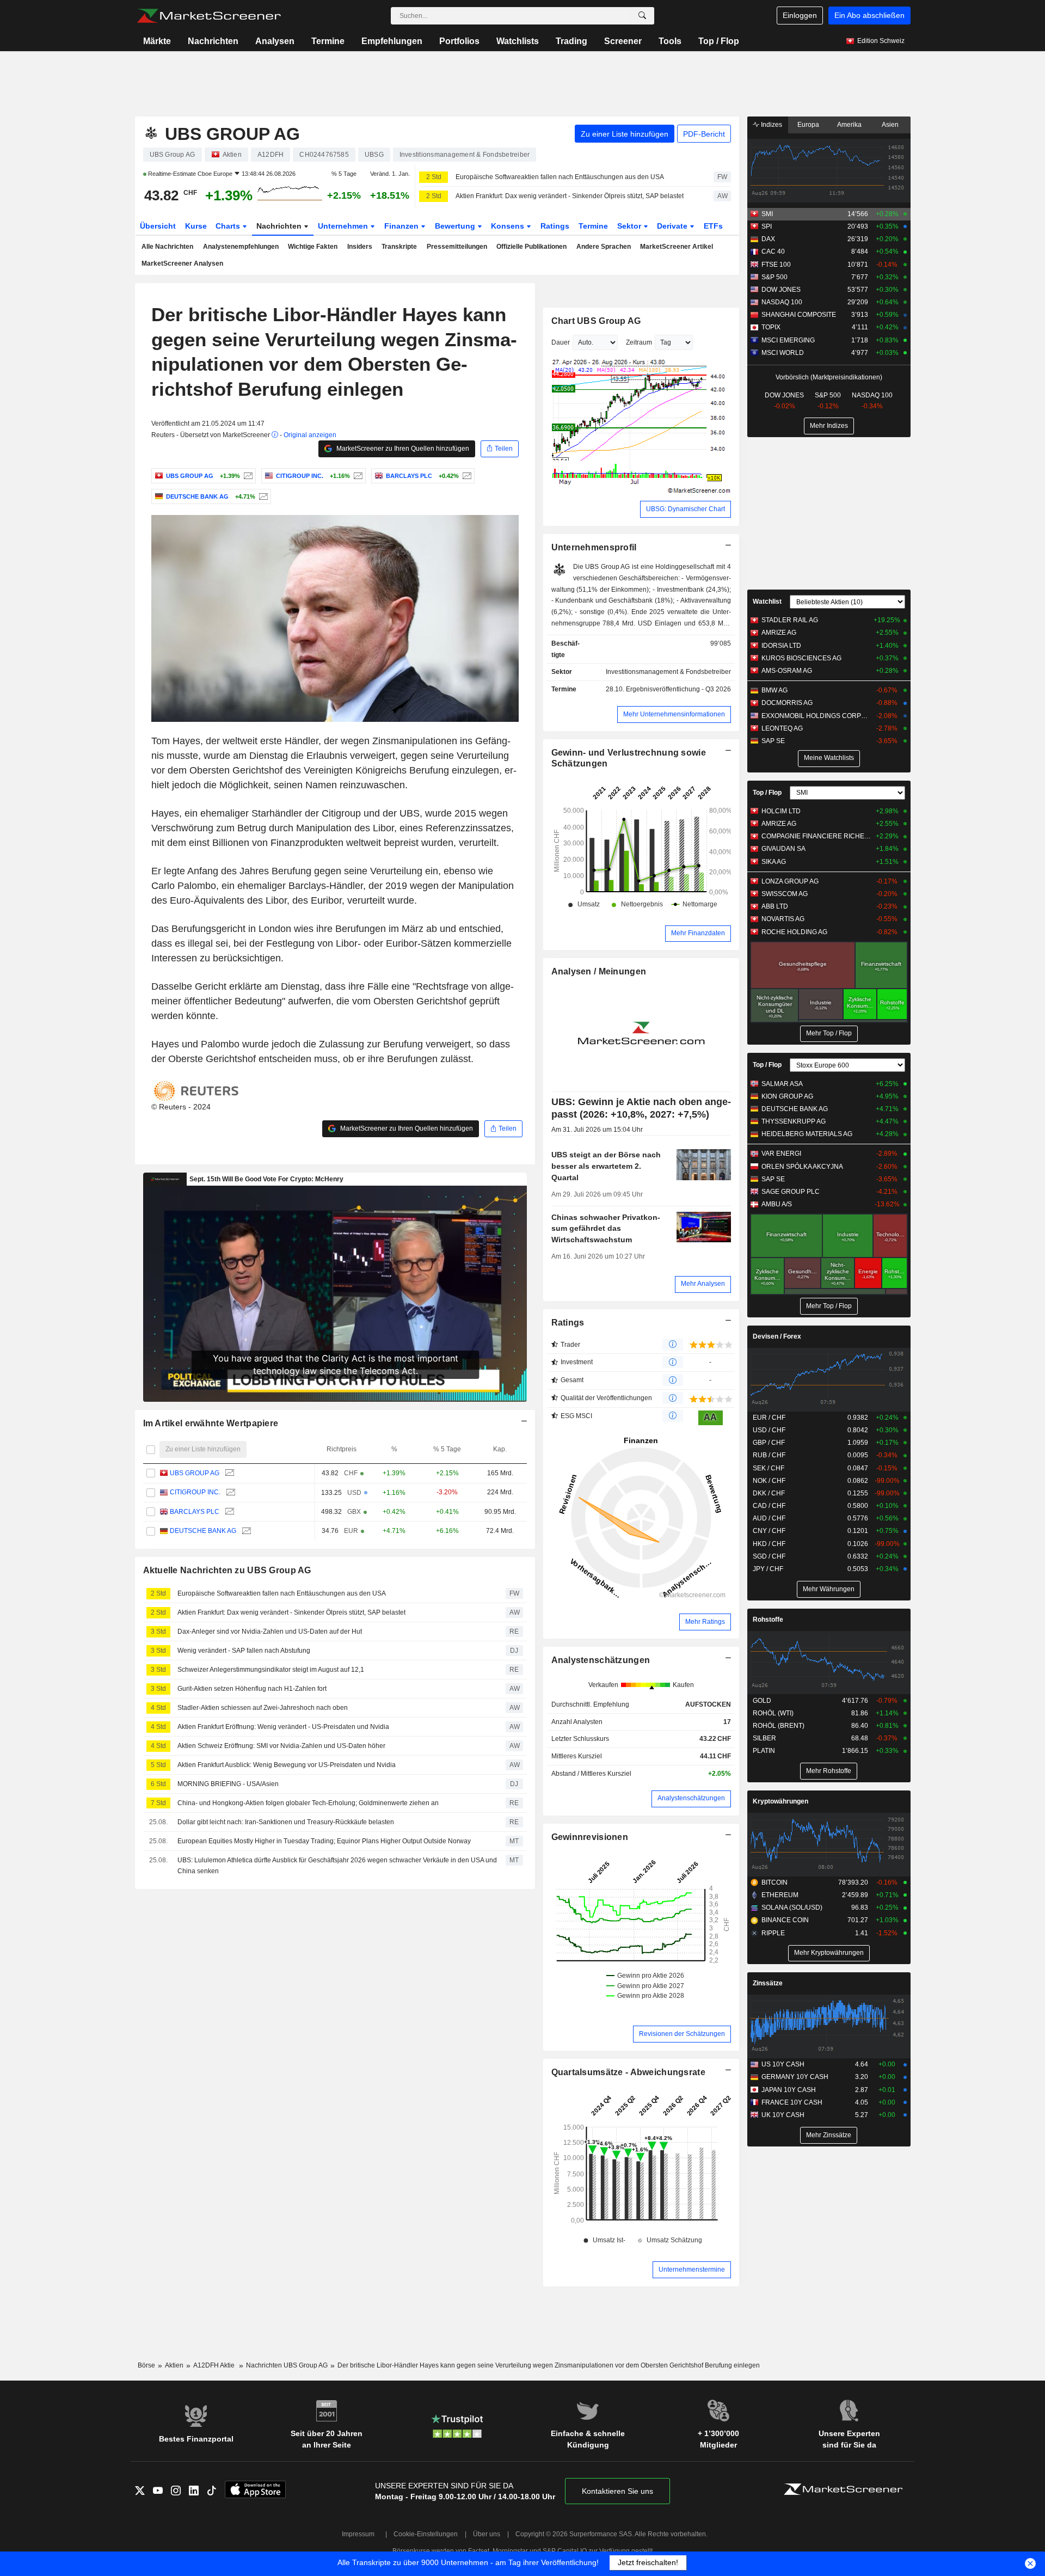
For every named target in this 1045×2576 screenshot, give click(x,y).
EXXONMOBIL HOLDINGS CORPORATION (816, 716)
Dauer (561, 342)
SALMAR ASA (782, 1084)
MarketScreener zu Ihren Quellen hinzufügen (402, 449)
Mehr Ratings (705, 1622)
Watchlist (767, 602)
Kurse (196, 226)
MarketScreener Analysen (182, 263)
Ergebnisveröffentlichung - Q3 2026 (678, 689)
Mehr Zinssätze (829, 2135)
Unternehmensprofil (594, 547)
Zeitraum (639, 342)
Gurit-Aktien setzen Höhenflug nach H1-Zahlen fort (252, 1689)
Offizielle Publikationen (531, 247)
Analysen (275, 41)
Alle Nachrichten (167, 247)
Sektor (630, 226)
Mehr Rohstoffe (829, 1771)
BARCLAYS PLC (195, 1512)
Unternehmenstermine (692, 2270)
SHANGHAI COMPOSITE (799, 315)
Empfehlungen (392, 41)
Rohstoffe (768, 1620)
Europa (808, 125)
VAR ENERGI (781, 1154)
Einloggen (800, 15)
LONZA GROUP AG (790, 881)
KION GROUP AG (787, 1096)
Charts (229, 226)
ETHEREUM (780, 1895)
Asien (890, 125)
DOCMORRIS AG (787, 703)
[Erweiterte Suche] (642, 16)
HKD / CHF (769, 1544)
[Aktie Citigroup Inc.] (357, 476)
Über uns (487, 2534)
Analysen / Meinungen (599, 971)
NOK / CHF (769, 1481)
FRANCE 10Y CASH (792, 2102)
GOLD (762, 1701)
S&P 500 (774, 277)
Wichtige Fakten (313, 247)
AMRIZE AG (779, 633)
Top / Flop (719, 41)
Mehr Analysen (703, 1284)
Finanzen (402, 226)
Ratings (555, 226)
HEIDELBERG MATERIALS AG (807, 1134)
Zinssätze (768, 1983)
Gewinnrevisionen (590, 1837)
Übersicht (158, 226)
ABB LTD (775, 906)
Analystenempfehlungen (241, 247)
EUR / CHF (769, 1418)
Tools (670, 41)
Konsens (509, 226)
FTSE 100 (776, 265)
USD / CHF (769, 1430)
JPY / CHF (768, 1569)
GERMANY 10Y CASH (795, 2077)
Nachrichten (213, 41)
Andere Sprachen (604, 247)
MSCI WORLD (783, 353)
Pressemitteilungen (457, 247)
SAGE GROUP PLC (791, 1192)
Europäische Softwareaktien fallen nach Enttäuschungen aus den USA (560, 177)
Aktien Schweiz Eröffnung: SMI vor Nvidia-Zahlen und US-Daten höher (281, 1746)
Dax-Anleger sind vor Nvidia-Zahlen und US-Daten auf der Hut (270, 1632)
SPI (767, 226)
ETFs (713, 226)
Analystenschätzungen (601, 1660)
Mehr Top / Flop (829, 1033)
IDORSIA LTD (781, 646)
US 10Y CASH (783, 2064)
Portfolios (459, 41)
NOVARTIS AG (783, 919)
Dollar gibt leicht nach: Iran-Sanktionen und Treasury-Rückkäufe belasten (286, 1822)
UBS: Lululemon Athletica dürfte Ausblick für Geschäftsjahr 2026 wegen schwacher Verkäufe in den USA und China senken (337, 1866)
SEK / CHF (769, 1468)
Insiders (360, 247)
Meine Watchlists (829, 758)
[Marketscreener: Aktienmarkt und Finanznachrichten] (209, 16)
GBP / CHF (769, 1443)
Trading (571, 41)
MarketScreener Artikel (677, 247)
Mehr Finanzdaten (698, 933)
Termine (328, 41)
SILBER (764, 1738)
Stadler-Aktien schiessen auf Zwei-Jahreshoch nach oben (263, 1708)
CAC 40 (773, 252)
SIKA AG (774, 862)
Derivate (673, 226)
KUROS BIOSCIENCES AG (801, 658)
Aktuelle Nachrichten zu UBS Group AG (227, 1570)
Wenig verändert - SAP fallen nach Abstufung (244, 1651)
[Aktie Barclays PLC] (466, 476)
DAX (768, 239)
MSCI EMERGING (788, 340)
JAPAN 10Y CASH (789, 2090)
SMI (767, 214)
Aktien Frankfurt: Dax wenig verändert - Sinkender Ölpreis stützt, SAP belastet (570, 196)
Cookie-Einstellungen (426, 2534)
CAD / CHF (769, 1506)
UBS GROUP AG (195, 1473)
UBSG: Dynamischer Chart (686, 509)
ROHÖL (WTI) (773, 1713)
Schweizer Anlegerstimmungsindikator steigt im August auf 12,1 (271, 1670)
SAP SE (773, 741)
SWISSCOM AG (785, 894)
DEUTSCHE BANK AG (203, 1531)
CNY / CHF (769, 1531)
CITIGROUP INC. (195, 1492)
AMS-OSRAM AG (787, 671)
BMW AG (774, 690)
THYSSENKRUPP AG (794, 1121)
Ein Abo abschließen (869, 15)
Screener (623, 41)
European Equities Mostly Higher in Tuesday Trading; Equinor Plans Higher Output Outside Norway (324, 1841)
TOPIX (771, 327)
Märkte (157, 41)
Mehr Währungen (829, 1589)
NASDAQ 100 (782, 302)
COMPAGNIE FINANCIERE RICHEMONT (816, 836)
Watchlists (518, 41)
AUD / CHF (769, 1518)
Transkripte (399, 247)
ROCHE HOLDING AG (794, 932)
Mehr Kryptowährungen (829, 1953)
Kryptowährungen (780, 1801)
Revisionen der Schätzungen (682, 2034)
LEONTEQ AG (782, 728)
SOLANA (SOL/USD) (792, 1908)
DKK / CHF (769, 1493)
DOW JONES (781, 290)
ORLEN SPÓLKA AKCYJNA (802, 1167)
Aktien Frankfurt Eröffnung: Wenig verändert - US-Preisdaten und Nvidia (283, 1727)
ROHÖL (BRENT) (779, 1726)
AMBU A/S (777, 1204)
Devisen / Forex (777, 1336)
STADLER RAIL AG (790, 620)
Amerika (849, 125)
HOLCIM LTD (781, 811)
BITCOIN (774, 1882)
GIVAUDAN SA (783, 849)
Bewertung (456, 226)
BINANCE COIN (785, 1920)
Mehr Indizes (829, 426)
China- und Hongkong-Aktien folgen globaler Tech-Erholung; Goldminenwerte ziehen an (308, 1803)
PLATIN (764, 1751)
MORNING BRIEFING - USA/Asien (228, 1784)
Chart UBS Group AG (596, 321)
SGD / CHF (769, 1556)
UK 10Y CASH (783, 2115)
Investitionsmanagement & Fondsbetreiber (668, 672)
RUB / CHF (769, 1455)
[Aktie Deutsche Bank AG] (262, 496)
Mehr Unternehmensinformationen (674, 714)
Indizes (771, 125)
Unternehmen (344, 226)
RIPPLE (773, 1933)
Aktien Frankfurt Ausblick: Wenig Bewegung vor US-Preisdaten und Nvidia (287, 1765)
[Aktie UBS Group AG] (247, 476)
